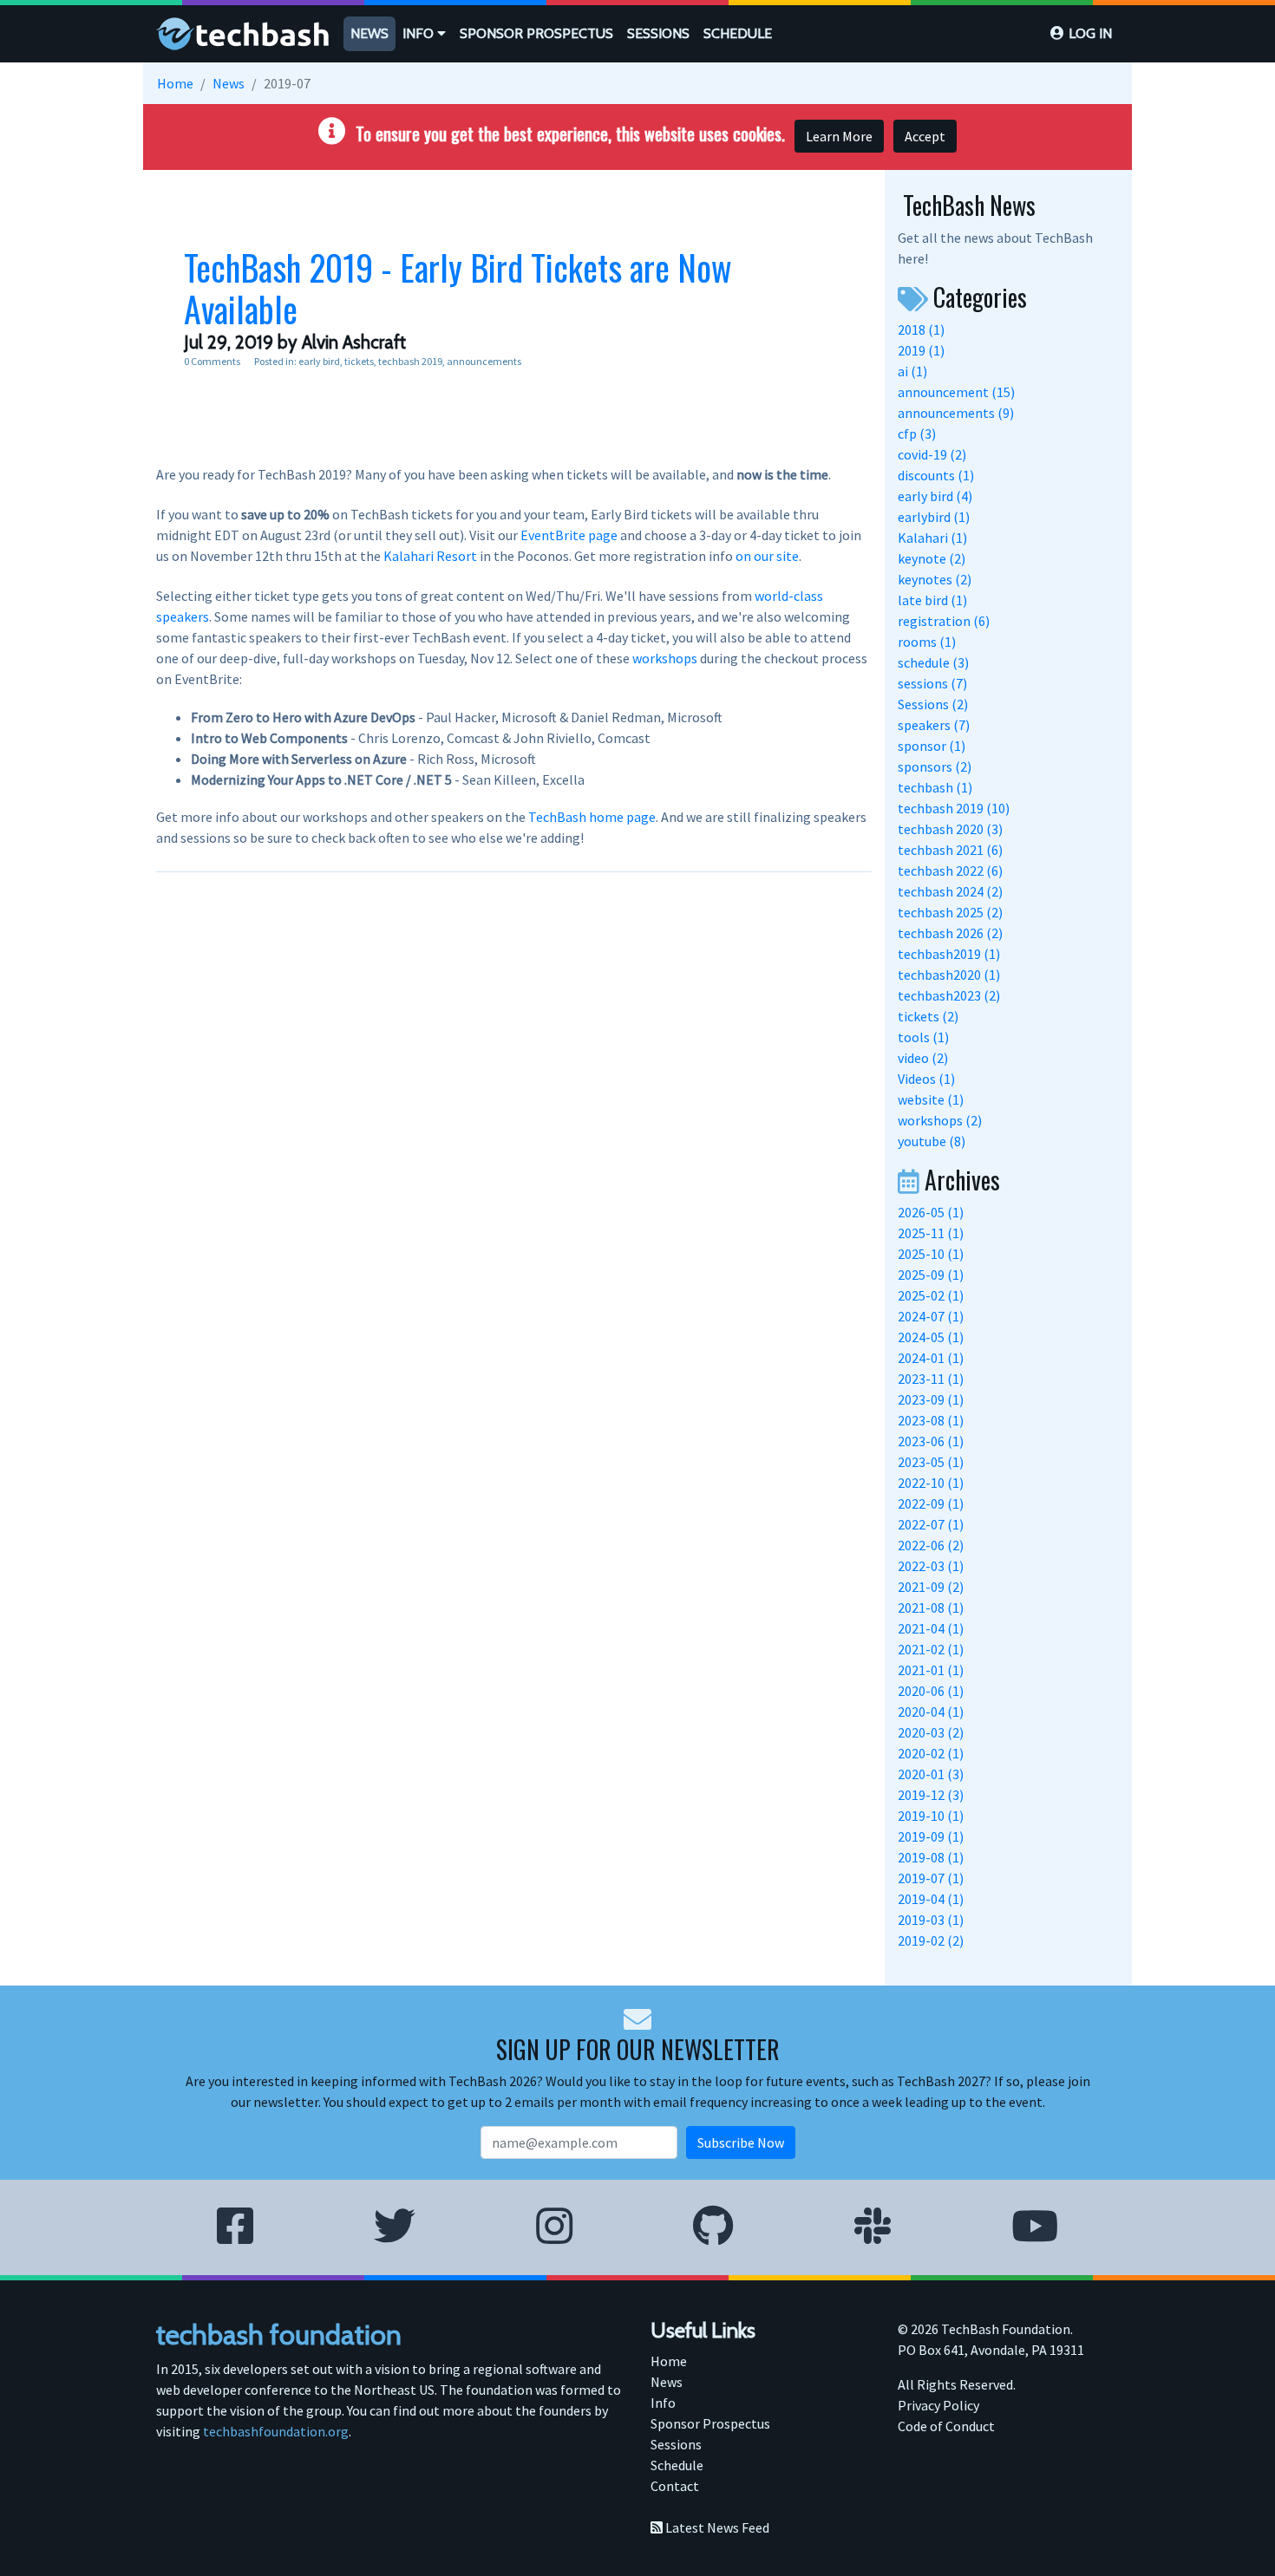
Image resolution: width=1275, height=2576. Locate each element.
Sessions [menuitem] (676, 2444)
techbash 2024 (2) (950, 891)
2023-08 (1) (931, 1420)
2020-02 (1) (931, 1753)
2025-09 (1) (931, 1275)
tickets (359, 361)
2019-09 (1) (931, 1836)
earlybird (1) (934, 517)
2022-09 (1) (931, 1503)
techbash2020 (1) (949, 975)
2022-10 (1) (931, 1483)
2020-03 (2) (931, 1732)
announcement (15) (956, 392)
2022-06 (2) (931, 1545)
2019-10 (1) (931, 1816)
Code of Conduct (946, 2426)
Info (420, 33)
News (369, 33)
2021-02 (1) (931, 1649)
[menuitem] (369, 34)
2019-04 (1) (931, 1899)
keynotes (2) (935, 579)
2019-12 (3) (931, 1795)
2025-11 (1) (931, 1233)
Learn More (839, 136)
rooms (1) (927, 642)
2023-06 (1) (931, 1441)
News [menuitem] (667, 2382)
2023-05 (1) (931, 1462)
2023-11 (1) (931, 1379)
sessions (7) (932, 683)
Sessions (658, 33)
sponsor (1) (932, 746)
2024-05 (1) (931, 1337)
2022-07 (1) (931, 1524)
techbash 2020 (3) (950, 829)
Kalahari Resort (430, 556)
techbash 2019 (410, 361)
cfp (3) (917, 434)
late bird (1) (932, 600)
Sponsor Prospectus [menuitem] (710, 2423)
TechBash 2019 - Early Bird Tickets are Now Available (458, 288)
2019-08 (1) (931, 1857)
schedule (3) (933, 662)
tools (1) (923, 1037)
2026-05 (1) (931, 1212)
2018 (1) (921, 329)
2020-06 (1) (931, 1691)
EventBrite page (569, 535)
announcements (484, 361)
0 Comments (212, 361)
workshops (665, 658)
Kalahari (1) (932, 538)
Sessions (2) (933, 704)
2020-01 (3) (931, 1774)
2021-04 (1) (931, 1628)
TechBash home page (592, 817)
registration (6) (944, 621)
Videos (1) (926, 1079)
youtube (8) (932, 1141)
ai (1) (912, 371)
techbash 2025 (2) (950, 912)
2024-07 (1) (931, 1316)
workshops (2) (940, 1120)
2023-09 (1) (931, 1399)
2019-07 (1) (931, 1878)
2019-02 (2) (931, 1940)
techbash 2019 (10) (954, 808)
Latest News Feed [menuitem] (716, 2527)
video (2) (923, 1058)
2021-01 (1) (931, 1670)
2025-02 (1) (931, 1295)
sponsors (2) (935, 766)
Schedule (738, 33)
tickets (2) (928, 1016)
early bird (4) (935, 496)
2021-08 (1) (931, 1608)
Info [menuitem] (663, 2403)
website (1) (931, 1099)
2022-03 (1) (931, 1566)
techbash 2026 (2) (950, 933)
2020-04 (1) (931, 1712)
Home (175, 83)
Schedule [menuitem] (677, 2465)
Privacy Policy (938, 2405)
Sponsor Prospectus (536, 33)
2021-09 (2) (931, 1587)
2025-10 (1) (931, 1254)
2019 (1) (921, 350)
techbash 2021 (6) (950, 850)
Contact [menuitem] (675, 2486)
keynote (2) (932, 558)
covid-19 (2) (932, 454)
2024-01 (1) (931, 1358)
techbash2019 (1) (949, 954)
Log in (1090, 33)
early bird (319, 361)
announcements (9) (956, 413)
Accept (925, 136)
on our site (767, 556)
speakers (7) (934, 725)
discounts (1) (936, 475)
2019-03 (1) (931, 1920)
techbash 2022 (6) (950, 871)
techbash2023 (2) (949, 995)
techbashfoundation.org (276, 2431)
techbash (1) (935, 787)
